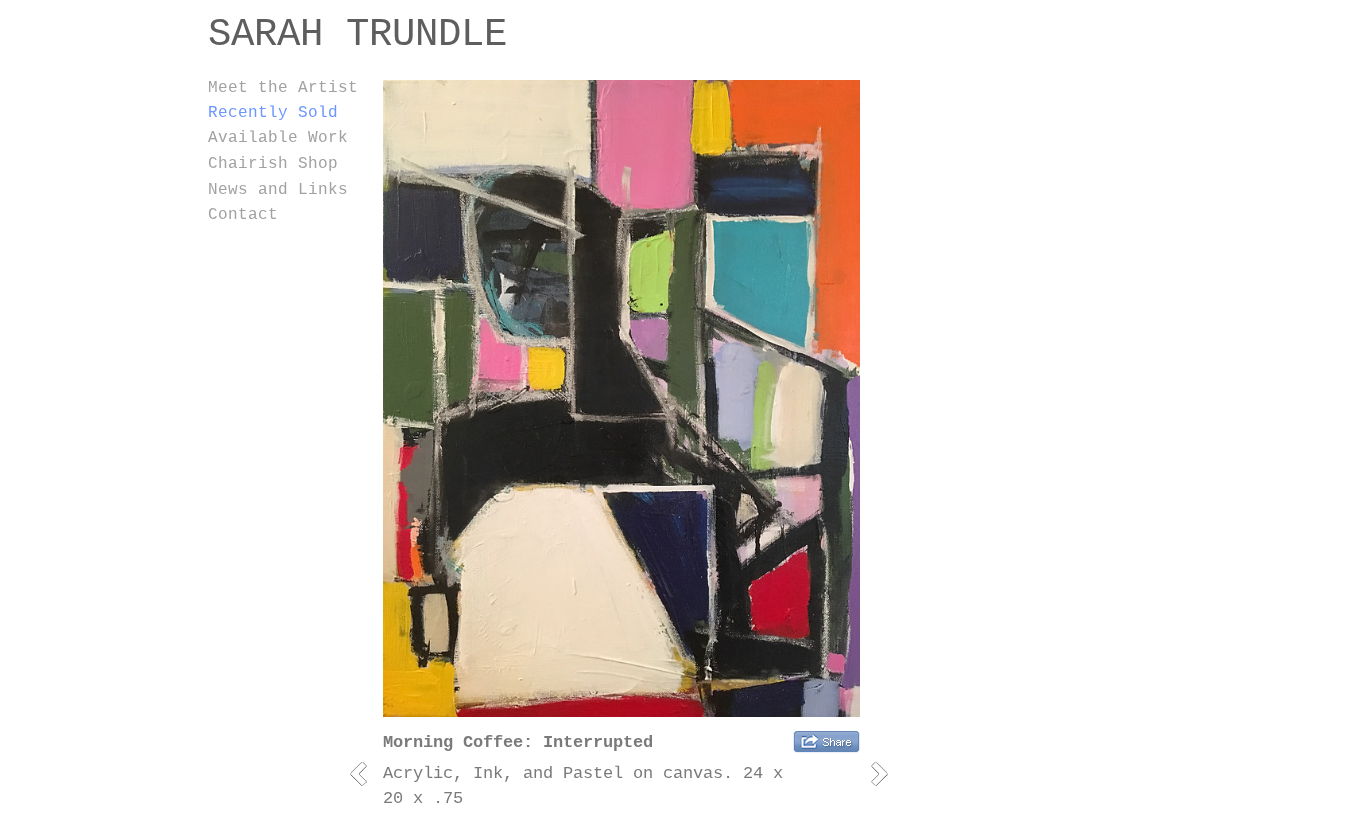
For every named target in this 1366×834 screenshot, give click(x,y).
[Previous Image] (365, 773)
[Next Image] (886, 773)
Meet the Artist (283, 88)
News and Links (278, 190)
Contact (243, 215)
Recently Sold (273, 113)
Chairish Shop (273, 164)
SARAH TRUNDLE (357, 35)
